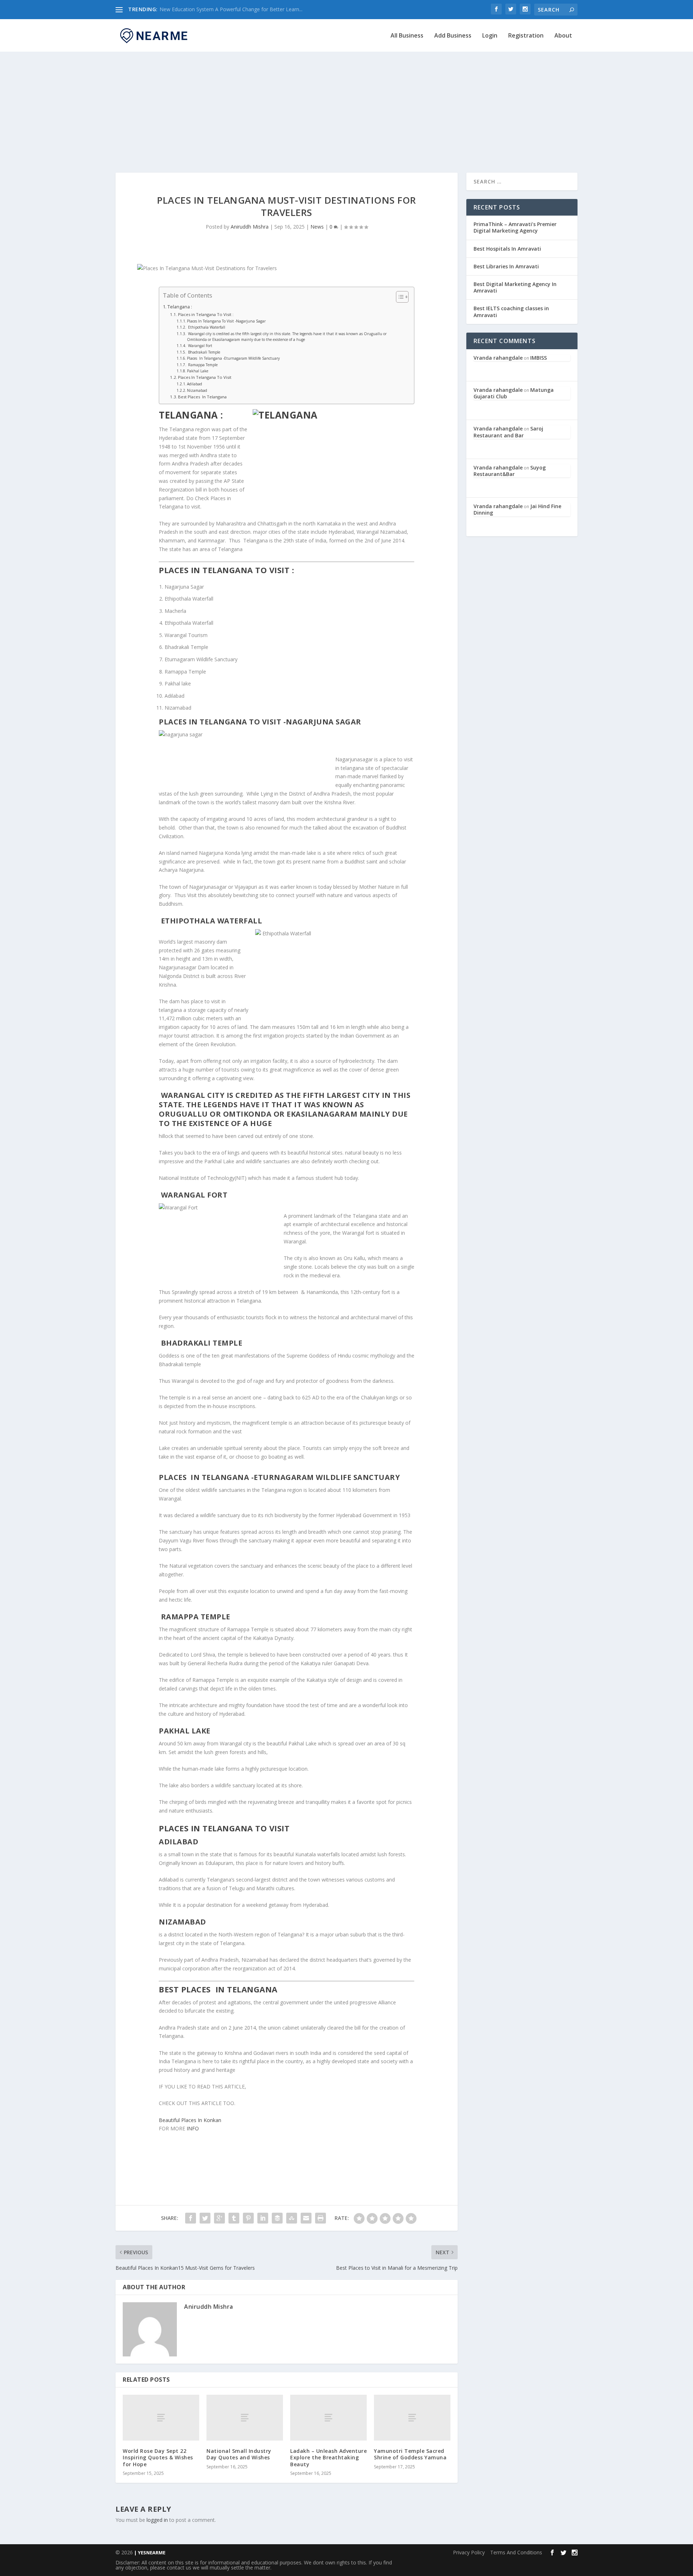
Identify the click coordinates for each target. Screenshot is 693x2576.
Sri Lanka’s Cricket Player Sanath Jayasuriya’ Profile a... (222, 9)
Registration (526, 36)
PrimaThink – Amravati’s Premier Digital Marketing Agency (515, 227)
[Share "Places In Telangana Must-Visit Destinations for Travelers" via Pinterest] (248, 2218)
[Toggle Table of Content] (399, 297)
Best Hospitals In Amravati (507, 249)
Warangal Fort (200, 346)
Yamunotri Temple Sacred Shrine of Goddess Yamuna (410, 2454)
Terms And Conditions (516, 2552)
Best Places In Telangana (202, 397)
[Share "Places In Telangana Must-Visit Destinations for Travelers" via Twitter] (205, 2218)
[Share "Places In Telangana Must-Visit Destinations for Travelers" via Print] (321, 2218)
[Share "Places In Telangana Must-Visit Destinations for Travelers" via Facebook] (191, 2218)
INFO (193, 2128)
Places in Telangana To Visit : (206, 314)
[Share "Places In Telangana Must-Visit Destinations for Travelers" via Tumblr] (234, 2218)
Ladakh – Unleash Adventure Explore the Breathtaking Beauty (328, 2457)
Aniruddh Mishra (250, 227)
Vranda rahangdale (498, 358)
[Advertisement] (346, 104)
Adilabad (195, 384)
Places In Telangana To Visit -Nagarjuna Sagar (226, 321)
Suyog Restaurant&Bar (510, 471)
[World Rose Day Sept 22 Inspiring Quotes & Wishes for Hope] (161, 2418)
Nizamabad (197, 390)
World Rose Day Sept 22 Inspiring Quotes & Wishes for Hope (158, 2457)
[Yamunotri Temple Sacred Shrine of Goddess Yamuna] (412, 2418)
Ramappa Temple (202, 365)
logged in (157, 2520)
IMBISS (539, 358)
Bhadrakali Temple (204, 352)
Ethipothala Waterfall (206, 327)
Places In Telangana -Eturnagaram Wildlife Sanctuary (233, 358)
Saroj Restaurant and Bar (508, 432)
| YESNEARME (149, 2553)
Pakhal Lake (198, 371)
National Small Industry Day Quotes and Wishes (239, 2454)
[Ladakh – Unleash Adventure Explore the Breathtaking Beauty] (328, 2418)
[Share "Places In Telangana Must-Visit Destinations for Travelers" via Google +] (219, 2218)
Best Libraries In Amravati (506, 266)
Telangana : (180, 307)
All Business (407, 36)
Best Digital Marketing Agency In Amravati (515, 287)
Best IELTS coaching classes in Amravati (511, 311)
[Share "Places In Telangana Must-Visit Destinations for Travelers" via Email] (306, 2218)
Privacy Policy (469, 2552)
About (563, 36)
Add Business (453, 36)
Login (490, 36)
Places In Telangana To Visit (205, 377)
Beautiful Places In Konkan (190, 2120)
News (317, 227)
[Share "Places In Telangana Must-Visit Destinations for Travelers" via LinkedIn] (263, 2218)
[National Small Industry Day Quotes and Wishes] (245, 2418)
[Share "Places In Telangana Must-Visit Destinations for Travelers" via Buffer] (277, 2218)
